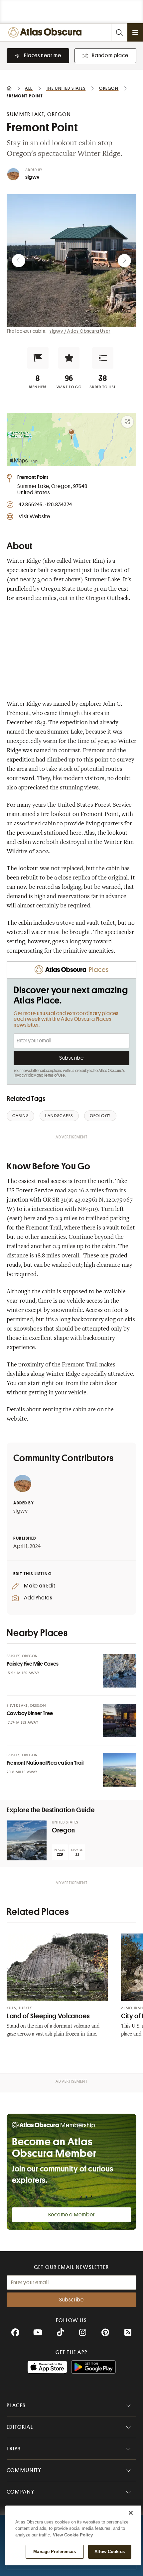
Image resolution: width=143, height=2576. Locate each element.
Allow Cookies (110, 2552)
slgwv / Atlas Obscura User (80, 331)
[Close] (131, 2513)
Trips (14, 2449)
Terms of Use (54, 1075)
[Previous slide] (19, 261)
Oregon (64, 1830)
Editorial (20, 2427)
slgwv (32, 177)
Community (24, 2470)
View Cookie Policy (73, 2535)
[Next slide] (124, 261)
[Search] (119, 32)
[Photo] (120, 1671)
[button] (38, 358)
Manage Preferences (54, 2552)
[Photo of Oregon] (27, 1840)
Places (16, 2405)
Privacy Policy (25, 1075)
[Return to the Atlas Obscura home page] (47, 32)
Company (20, 2492)
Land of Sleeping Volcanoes (48, 2016)
